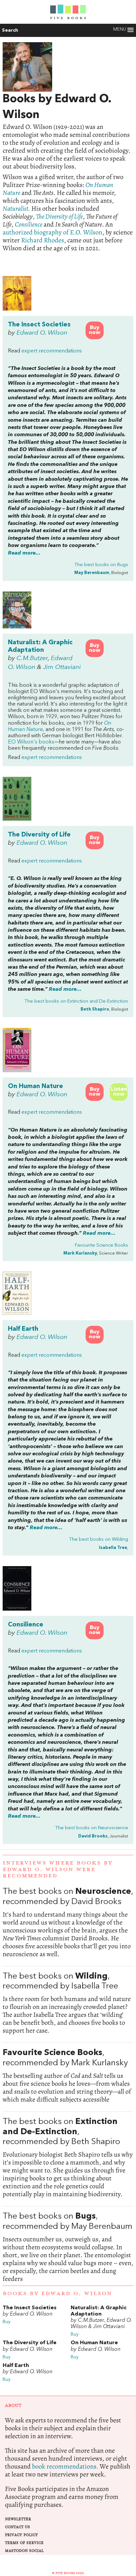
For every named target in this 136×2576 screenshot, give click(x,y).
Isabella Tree (113, 1548)
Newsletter (18, 2519)
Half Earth (23, 1329)
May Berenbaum (92, 573)
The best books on (101, 565)
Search (10, 30)
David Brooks (93, 1836)
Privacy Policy (21, 2535)
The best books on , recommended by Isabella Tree (68, 2003)
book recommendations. (65, 2466)
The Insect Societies (39, 325)
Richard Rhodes (43, 240)
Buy (7, 2322)
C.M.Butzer (32, 658)
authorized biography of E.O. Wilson (52, 232)
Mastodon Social (24, 2551)
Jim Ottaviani (62, 667)
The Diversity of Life (39, 835)
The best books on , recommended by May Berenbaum (68, 2247)
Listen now (119, 1092)
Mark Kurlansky (80, 1253)
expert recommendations (52, 351)
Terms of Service (24, 2543)
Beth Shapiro (95, 1009)
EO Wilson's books (31, 742)
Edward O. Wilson (42, 333)
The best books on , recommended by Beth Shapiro (68, 2158)
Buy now (95, 330)
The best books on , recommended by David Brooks (68, 1923)
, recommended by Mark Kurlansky (68, 2076)
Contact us (17, 2527)
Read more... (24, 553)
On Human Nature (35, 1086)
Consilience (26, 1625)
